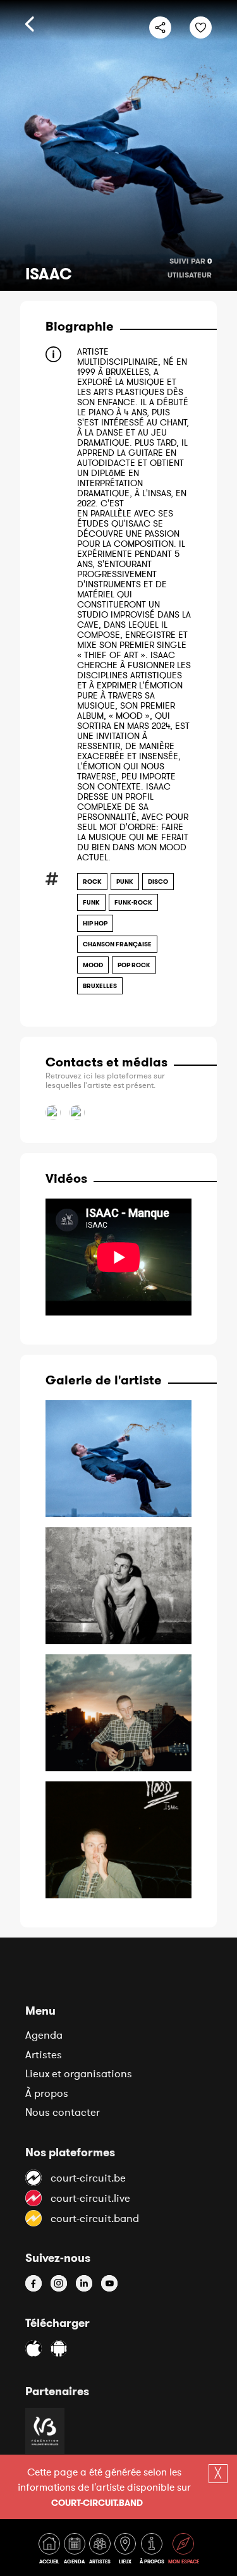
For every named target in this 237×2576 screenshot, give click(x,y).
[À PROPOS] (153, 2551)
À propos (47, 2093)
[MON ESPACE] (184, 2551)
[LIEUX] (126, 2551)
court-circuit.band (97, 2503)
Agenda (44, 2035)
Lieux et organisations (79, 2073)
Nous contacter (63, 2112)
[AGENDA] (76, 2551)
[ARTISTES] (101, 2551)
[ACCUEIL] (51, 2551)
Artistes (44, 2054)
